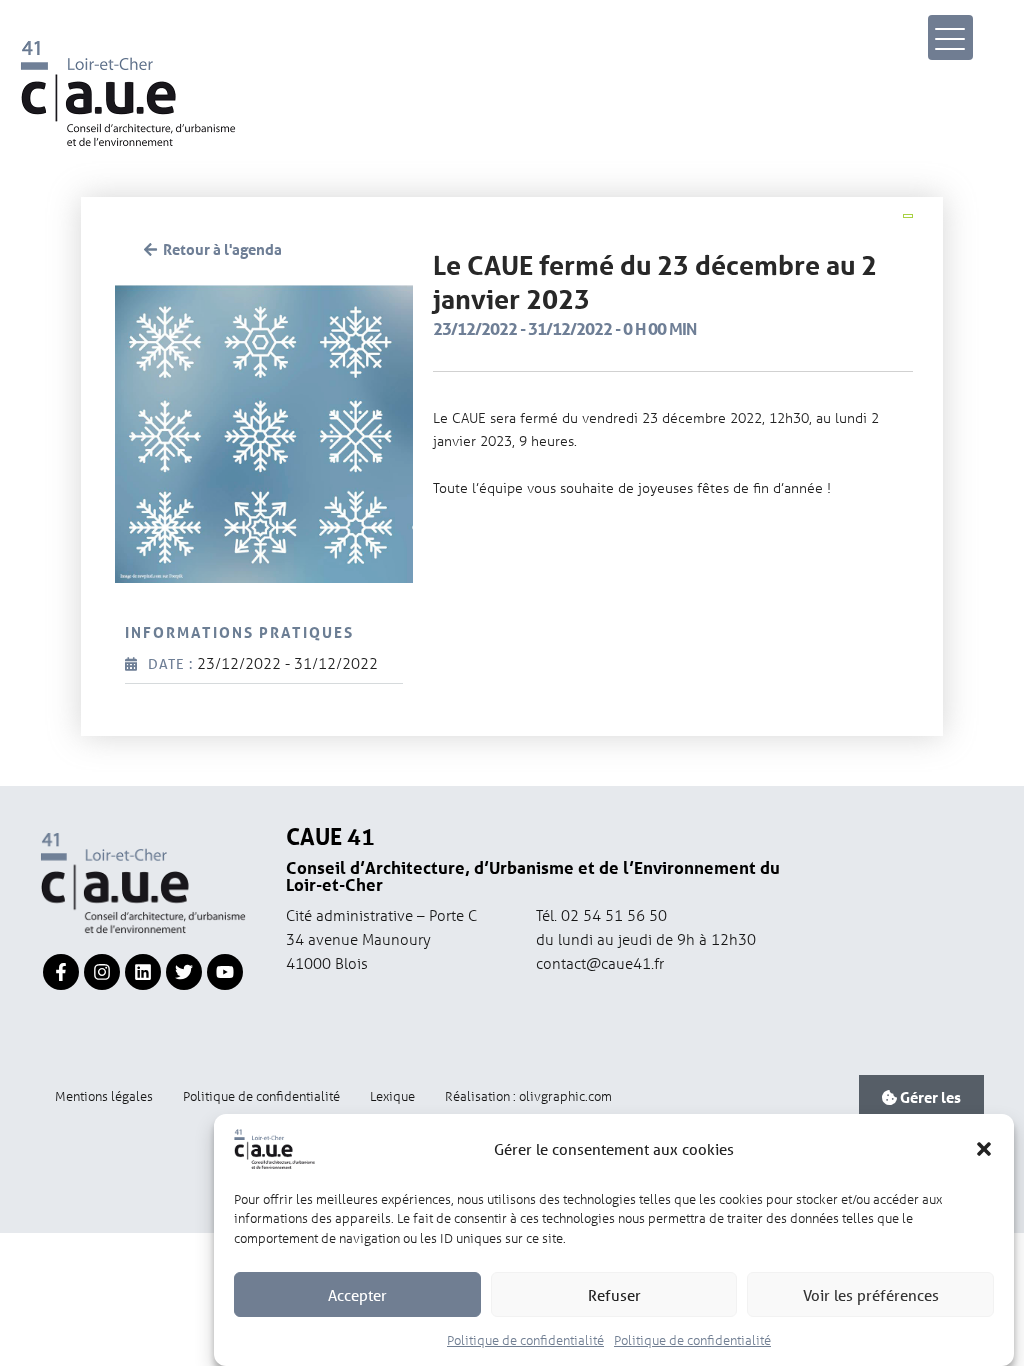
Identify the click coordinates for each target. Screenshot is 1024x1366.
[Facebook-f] (61, 972)
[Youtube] (225, 972)
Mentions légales (104, 1095)
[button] (984, 1149)
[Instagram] (102, 972)
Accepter (357, 1295)
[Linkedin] (143, 972)
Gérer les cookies (928, 1109)
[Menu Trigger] (950, 37)
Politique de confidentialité (525, 1339)
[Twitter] (184, 972)
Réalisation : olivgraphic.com (528, 1095)
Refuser (614, 1295)
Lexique (392, 1095)
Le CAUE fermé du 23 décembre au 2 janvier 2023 (655, 282)
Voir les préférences (871, 1295)
